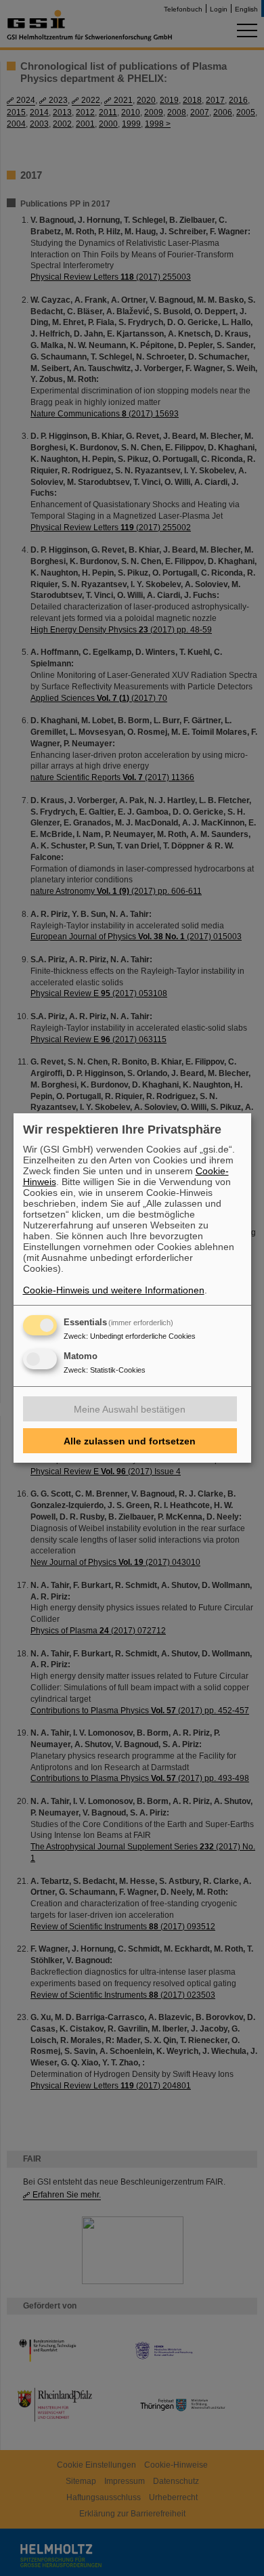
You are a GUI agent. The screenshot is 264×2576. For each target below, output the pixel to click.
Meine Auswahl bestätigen (130, 1409)
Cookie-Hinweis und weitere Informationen (114, 1290)
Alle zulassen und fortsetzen (130, 1441)
